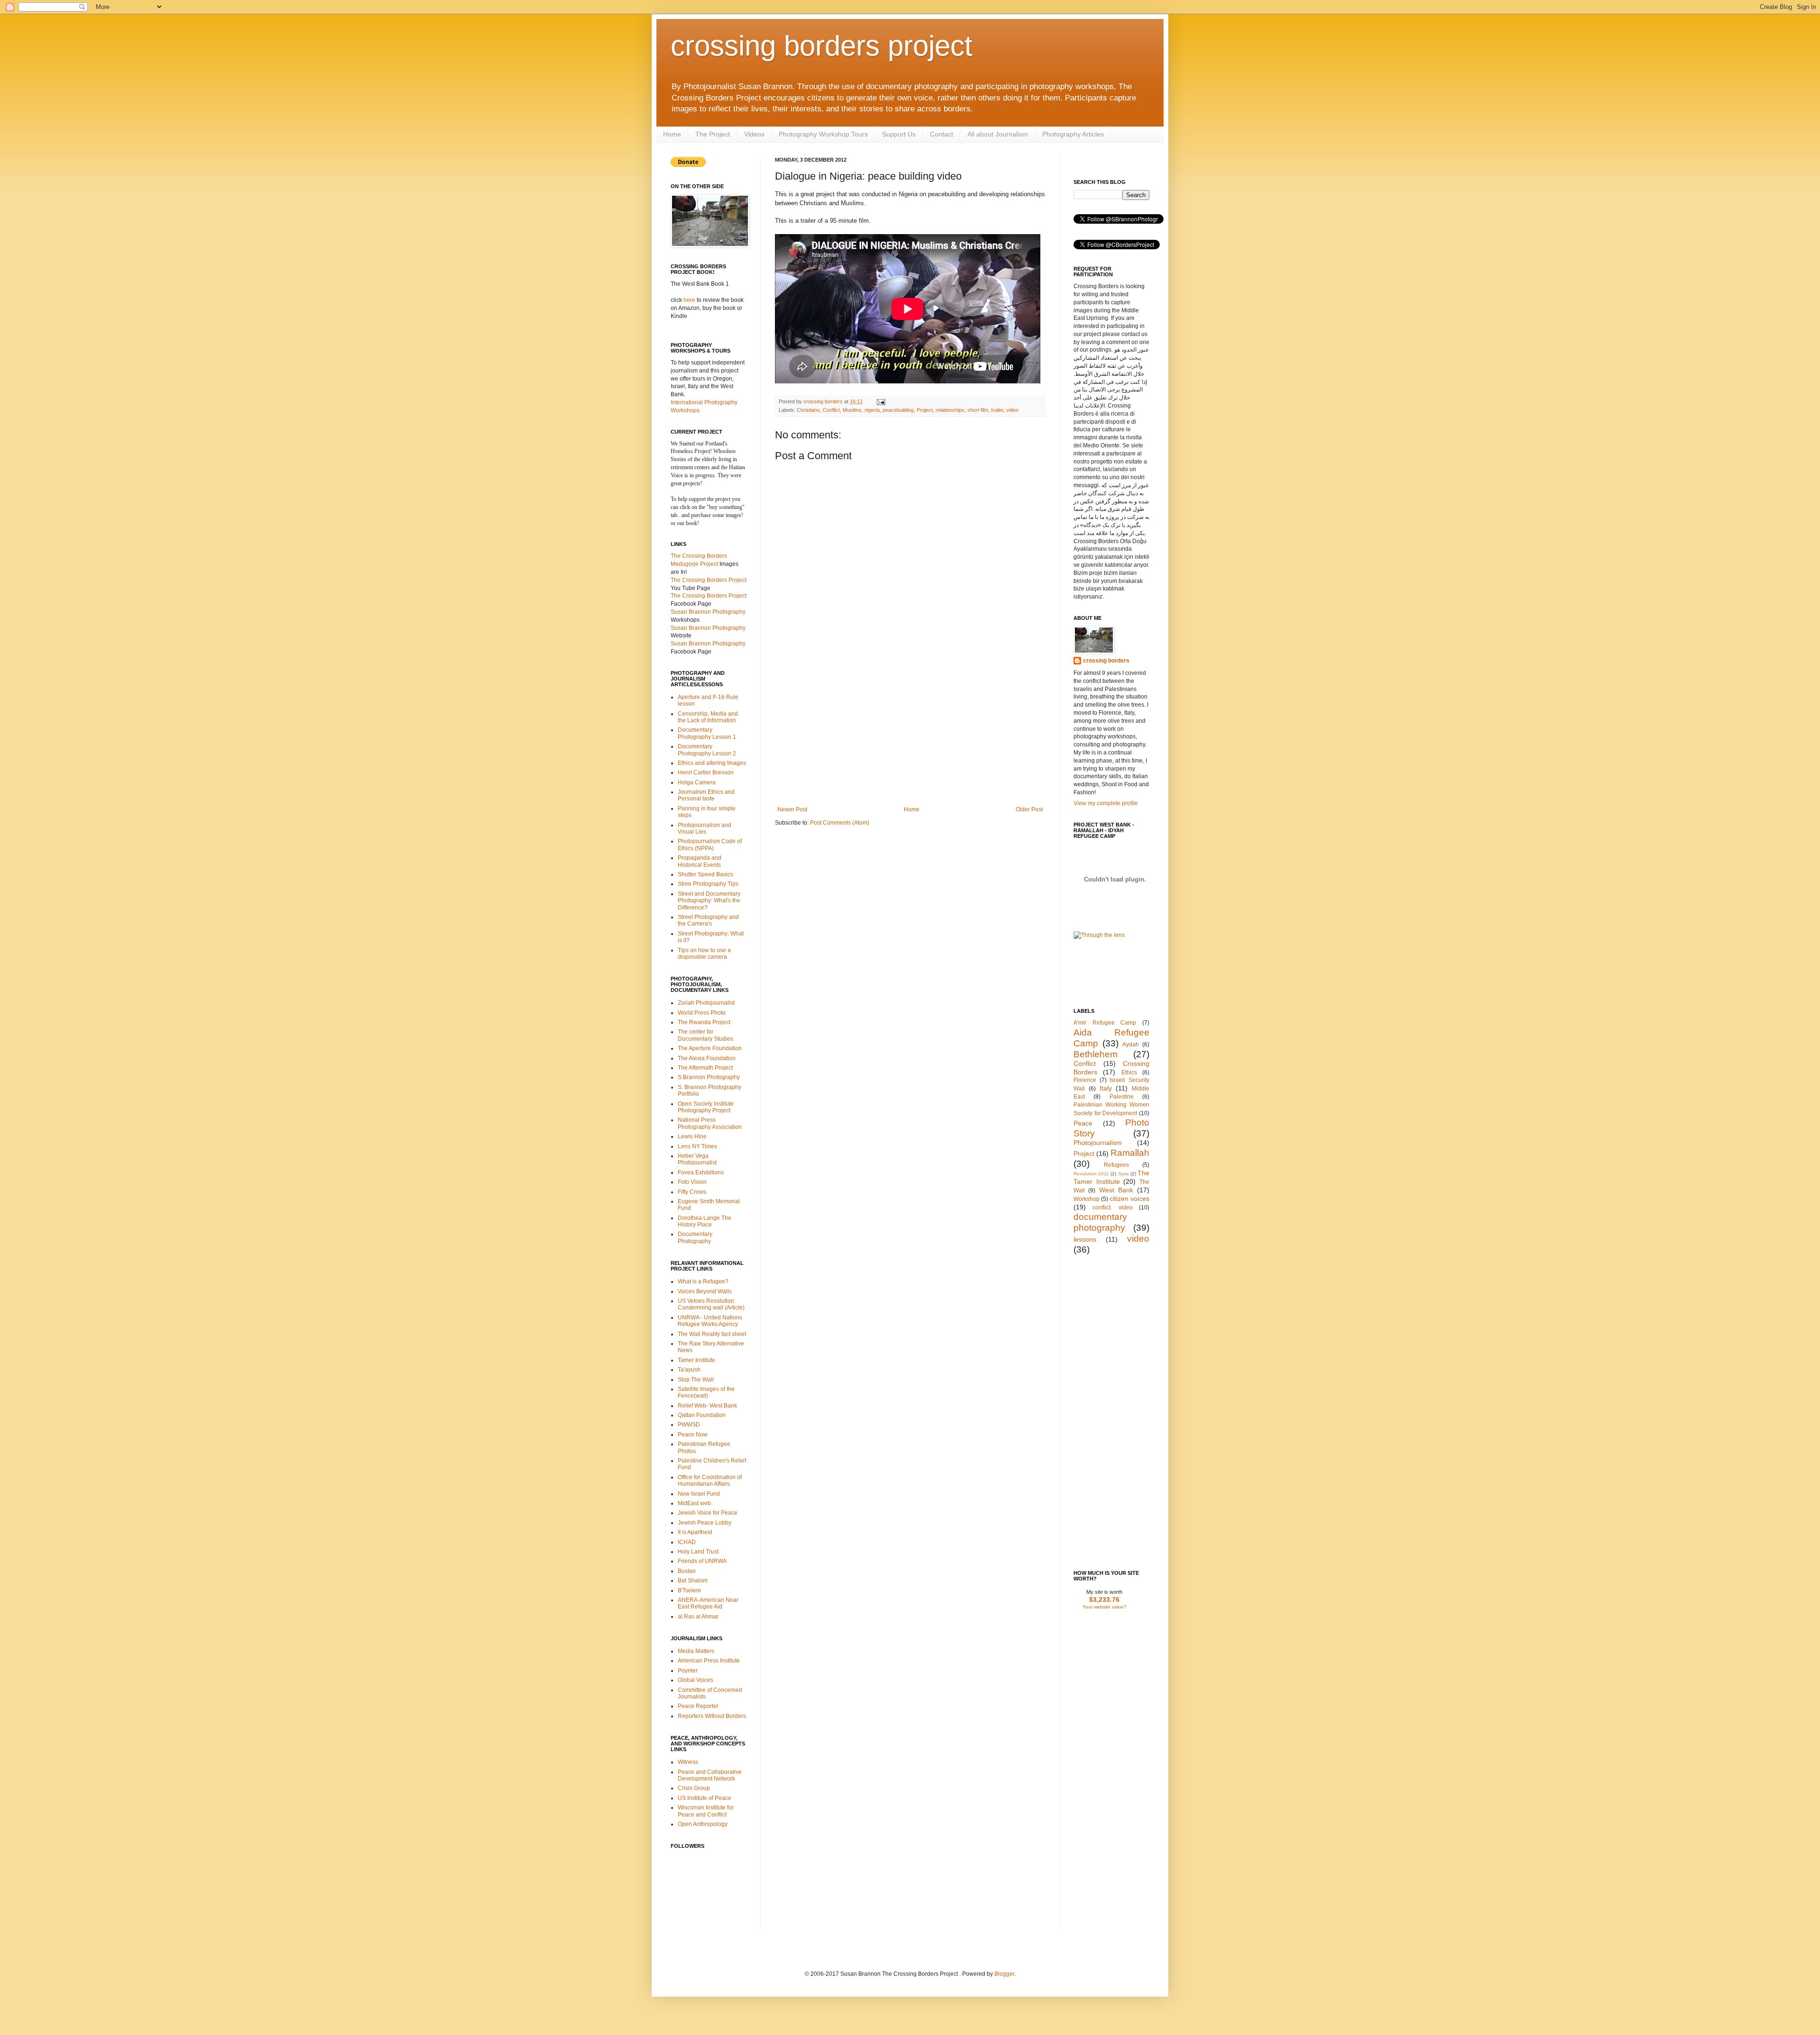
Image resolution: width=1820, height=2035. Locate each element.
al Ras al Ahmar (698, 1617)
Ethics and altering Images (712, 763)
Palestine (1122, 1097)
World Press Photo (702, 1013)
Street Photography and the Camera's (708, 920)
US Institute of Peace (705, 1798)
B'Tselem (689, 1590)
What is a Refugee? (703, 1281)
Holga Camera (697, 782)
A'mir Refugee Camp (1105, 1023)
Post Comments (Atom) (840, 823)
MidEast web (694, 1503)
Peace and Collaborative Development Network (710, 1775)
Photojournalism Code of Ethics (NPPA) (710, 845)
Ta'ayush (689, 1370)
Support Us (899, 134)
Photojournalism (1098, 1143)
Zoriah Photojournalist (706, 1003)
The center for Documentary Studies (705, 1035)
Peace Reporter (698, 1706)
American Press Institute (709, 1661)
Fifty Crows (692, 1192)
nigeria (872, 410)
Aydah (1131, 1045)
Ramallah (1130, 1153)
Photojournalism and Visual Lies (705, 828)
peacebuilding (898, 410)
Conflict (831, 410)
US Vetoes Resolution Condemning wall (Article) (711, 1304)
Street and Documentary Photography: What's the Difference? (709, 901)
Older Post (1029, 809)
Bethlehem (1096, 1054)
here (689, 300)
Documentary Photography (695, 1237)
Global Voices (696, 1680)
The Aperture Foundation (710, 1048)
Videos (754, 134)
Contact (942, 134)
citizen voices (1129, 1199)
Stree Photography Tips (708, 884)
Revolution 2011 (1091, 1174)
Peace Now (693, 1435)
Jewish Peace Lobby (705, 1523)
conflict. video (1112, 1208)
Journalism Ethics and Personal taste (706, 795)
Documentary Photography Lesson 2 (707, 750)
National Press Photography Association (710, 1123)
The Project (713, 134)
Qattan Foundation (702, 1415)
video (1012, 410)
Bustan (687, 1571)
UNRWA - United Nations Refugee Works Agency (710, 1321)
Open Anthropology (703, 1824)
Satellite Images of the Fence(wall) (706, 1392)
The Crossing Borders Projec (708, 580)
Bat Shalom (693, 1581)
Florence (1085, 1080)
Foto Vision (692, 1182)
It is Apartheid (695, 1532)
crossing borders (824, 401)
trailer (997, 410)
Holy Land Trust (698, 1552)
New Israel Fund (699, 1494)
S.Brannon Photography (709, 1077)
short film (978, 410)
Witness (688, 1762)
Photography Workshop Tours (823, 134)
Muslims (852, 410)
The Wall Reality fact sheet (712, 1334)
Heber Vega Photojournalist (697, 1159)
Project (925, 410)
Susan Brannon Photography (708, 612)
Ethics (1129, 1072)
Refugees (1116, 1165)
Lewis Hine (692, 1136)
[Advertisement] (910, 735)
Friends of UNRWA (702, 1561)
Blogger (1004, 1974)
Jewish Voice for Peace (708, 1513)
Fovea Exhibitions (701, 1172)
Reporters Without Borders (712, 1716)
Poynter (688, 1671)
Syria (1124, 1174)
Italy (1106, 1088)
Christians (808, 410)
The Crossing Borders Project (709, 596)
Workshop (1087, 1199)
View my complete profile (1106, 803)
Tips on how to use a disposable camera (704, 954)
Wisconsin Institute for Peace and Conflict (706, 1811)
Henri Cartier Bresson (706, 772)
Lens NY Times (697, 1146)
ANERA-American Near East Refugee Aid (708, 1603)
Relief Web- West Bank (707, 1406)
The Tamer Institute (1111, 1177)
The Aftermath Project (705, 1068)
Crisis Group (694, 1788)
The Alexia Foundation (707, 1058)
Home (672, 134)
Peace (1083, 1123)
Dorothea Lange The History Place (705, 1221)
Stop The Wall (696, 1380)
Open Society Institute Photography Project (706, 1107)
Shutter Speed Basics (705, 874)
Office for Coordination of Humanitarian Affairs (710, 1481)
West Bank (1116, 1190)
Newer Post (792, 809)
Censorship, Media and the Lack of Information (708, 717)
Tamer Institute (696, 1360)
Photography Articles (1073, 134)
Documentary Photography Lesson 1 (707, 733)
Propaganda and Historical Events (700, 861)
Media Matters (696, 1651)
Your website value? (1105, 1607)
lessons (1085, 1239)
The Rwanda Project (704, 1022)
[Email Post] (880, 401)
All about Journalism (998, 134)
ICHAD (687, 1542)
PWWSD (689, 1425)
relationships (950, 410)
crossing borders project (822, 46)
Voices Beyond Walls (705, 1291)
